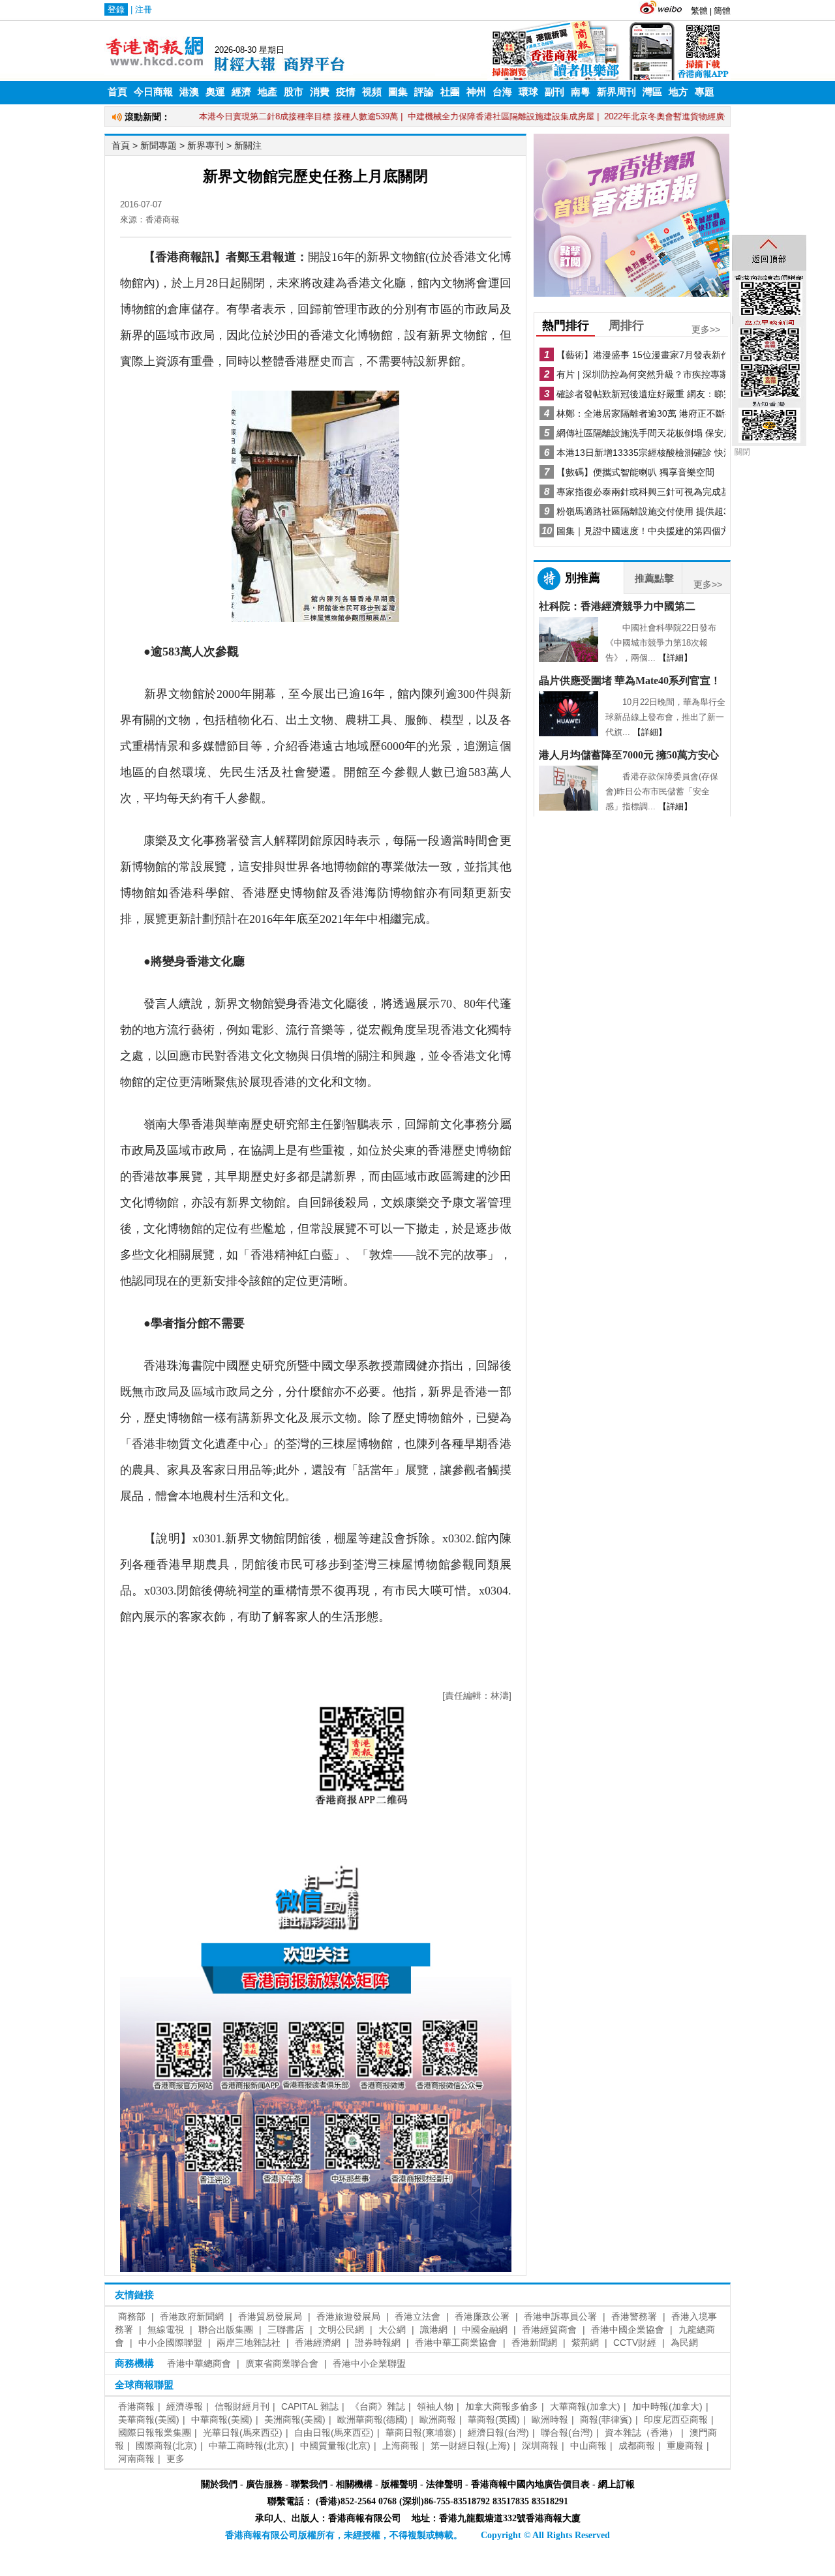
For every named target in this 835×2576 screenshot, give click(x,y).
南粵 (581, 92)
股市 (294, 92)
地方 (678, 92)
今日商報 (153, 92)
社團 (450, 92)
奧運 (215, 92)
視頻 (372, 92)
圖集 (398, 92)
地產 (267, 92)
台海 (502, 92)
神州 (476, 92)
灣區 (652, 92)
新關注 (248, 145)
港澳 (189, 92)
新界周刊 (616, 92)
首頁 (117, 92)
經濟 (241, 92)
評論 (424, 92)
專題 (705, 92)
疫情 (346, 92)
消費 (320, 92)
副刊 (554, 92)
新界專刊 (205, 145)
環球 (528, 92)
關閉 (742, 452)
